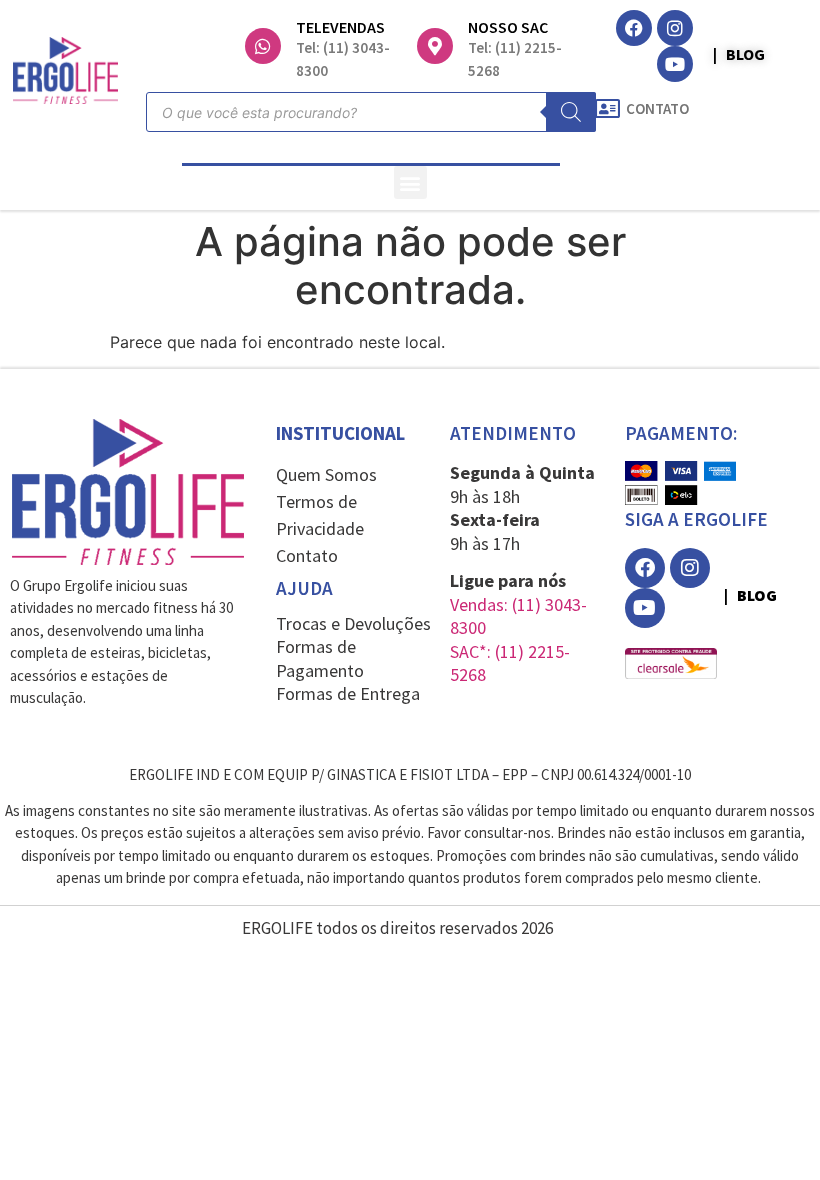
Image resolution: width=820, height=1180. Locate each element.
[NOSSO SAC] (435, 46)
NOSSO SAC (508, 27)
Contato (307, 555)
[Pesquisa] (571, 112)
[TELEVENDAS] (263, 46)
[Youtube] (675, 64)
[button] (410, 182)
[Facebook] (634, 28)
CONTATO (657, 108)
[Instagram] (675, 28)
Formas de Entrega (348, 693)
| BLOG (739, 54)
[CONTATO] (607, 109)
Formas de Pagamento (320, 658)
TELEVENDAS (340, 27)
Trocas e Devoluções (353, 623)
